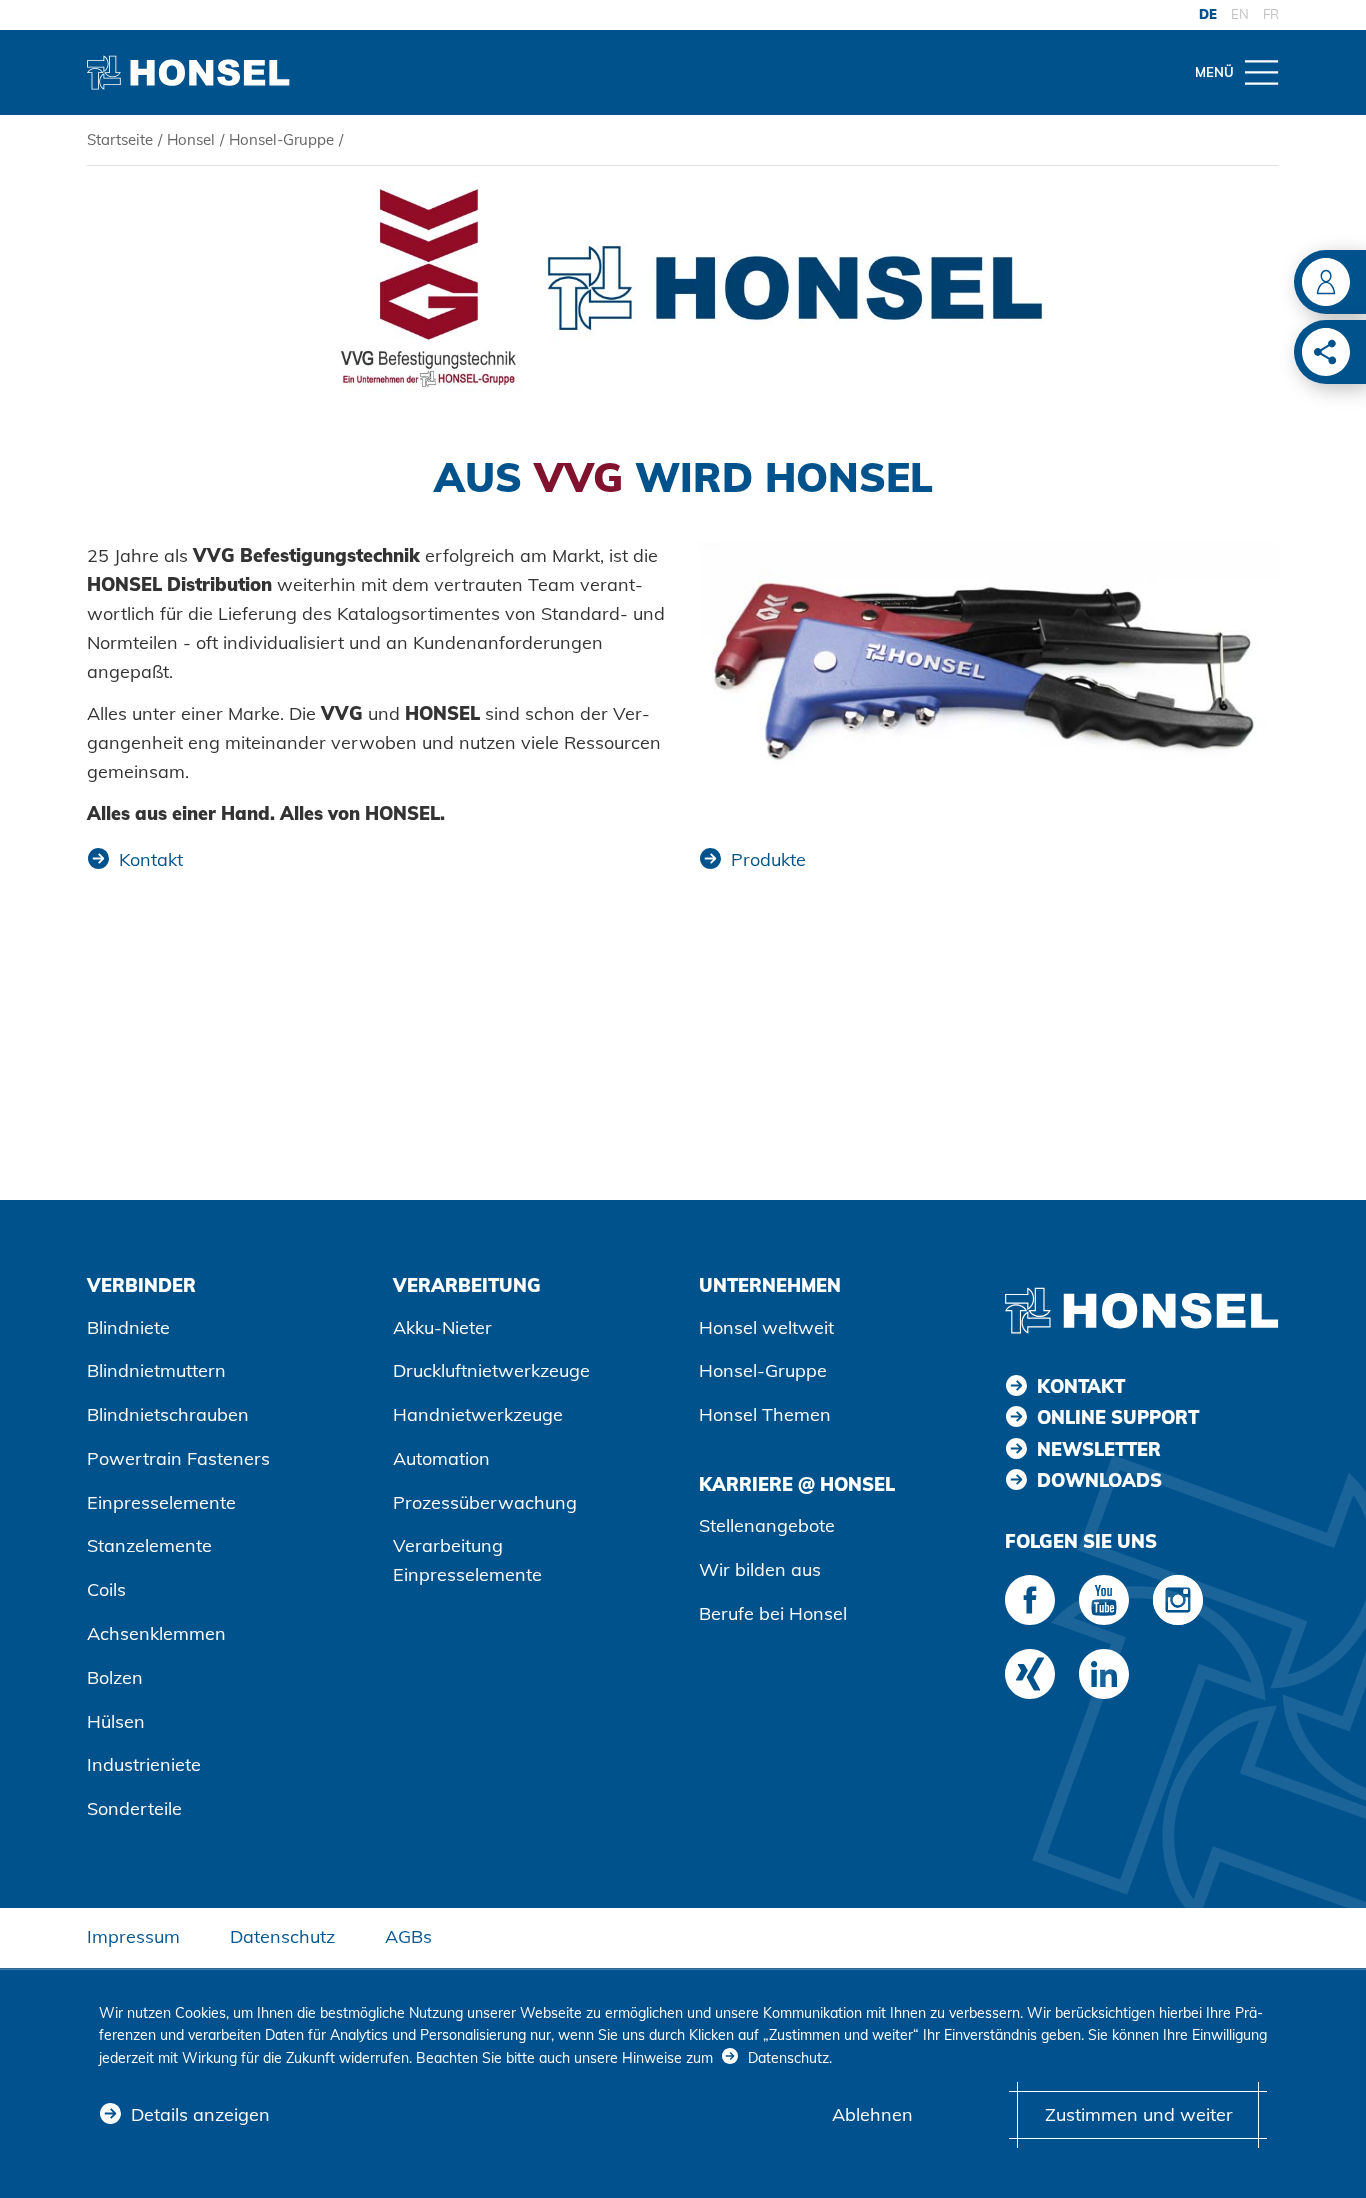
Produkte (768, 859)
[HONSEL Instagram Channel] (1178, 1600)
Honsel (191, 139)
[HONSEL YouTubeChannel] (1104, 1600)
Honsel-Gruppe (281, 139)
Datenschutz (282, 1936)
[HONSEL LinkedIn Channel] (1104, 1674)
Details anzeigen (200, 2114)
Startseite (120, 139)
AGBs (408, 1936)
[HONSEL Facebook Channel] (1030, 1600)
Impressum (133, 1936)
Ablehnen (872, 2114)
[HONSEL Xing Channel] (1030, 1674)
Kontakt (151, 859)
